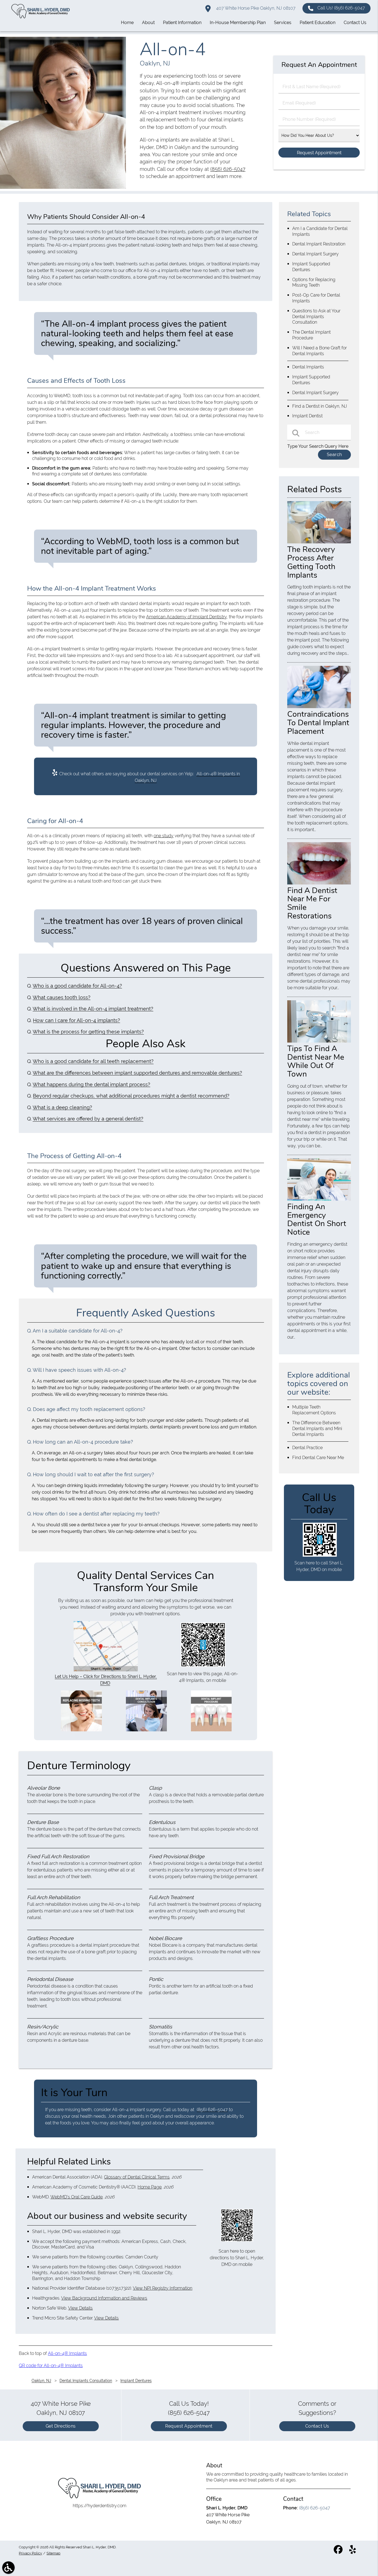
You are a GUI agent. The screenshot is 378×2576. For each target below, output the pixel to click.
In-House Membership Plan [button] (238, 23)
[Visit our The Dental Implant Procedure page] (211, 1730)
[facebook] (339, 2552)
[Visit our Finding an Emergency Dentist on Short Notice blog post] (319, 1199)
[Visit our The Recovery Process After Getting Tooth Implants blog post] (319, 542)
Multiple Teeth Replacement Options (314, 1410)
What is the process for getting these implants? (88, 1032)
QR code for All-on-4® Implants (51, 2366)
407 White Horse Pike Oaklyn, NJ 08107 (255, 8)
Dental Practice (307, 1448)
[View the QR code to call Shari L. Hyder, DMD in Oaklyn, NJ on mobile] (320, 1555)
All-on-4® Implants (67, 2353)
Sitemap (53, 2553)
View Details (80, 2308)
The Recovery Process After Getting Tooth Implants (311, 562)
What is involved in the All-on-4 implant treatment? (93, 1009)
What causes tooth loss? (62, 997)
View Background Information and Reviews (104, 2298)
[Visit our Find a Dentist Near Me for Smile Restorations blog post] (319, 883)
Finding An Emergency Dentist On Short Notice (317, 1219)
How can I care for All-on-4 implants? (77, 1020)
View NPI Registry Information (163, 2288)
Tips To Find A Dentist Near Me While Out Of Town (316, 1061)
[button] (8, 2568)
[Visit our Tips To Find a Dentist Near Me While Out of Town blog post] (319, 1041)
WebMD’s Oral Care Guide (77, 2197)
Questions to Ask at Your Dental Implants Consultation (316, 317)
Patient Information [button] (182, 23)
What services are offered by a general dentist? (88, 1119)
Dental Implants (308, 367)
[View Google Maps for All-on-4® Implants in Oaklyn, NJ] (106, 1670)
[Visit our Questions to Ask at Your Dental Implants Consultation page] (146, 1730)
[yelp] (353, 2552)
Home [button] (127, 23)
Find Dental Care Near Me (318, 1458)
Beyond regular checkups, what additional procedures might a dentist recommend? (131, 1096)
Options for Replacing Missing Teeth (314, 282)
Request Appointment (189, 2426)
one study (164, 836)
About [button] (148, 23)
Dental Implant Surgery (315, 254)
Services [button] (283, 23)
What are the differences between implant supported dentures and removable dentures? (137, 1073)
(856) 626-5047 (228, 169)
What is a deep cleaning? (62, 1107)
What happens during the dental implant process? (91, 1084)
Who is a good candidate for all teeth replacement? (93, 1061)
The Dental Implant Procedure (311, 335)
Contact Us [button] (355, 23)
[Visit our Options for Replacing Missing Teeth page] (81, 1730)
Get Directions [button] (61, 2426)
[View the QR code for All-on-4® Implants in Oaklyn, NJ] (203, 1665)
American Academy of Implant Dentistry (186, 617)
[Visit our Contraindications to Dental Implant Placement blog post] (319, 707)
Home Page (150, 2187)
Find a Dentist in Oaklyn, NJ (320, 406)
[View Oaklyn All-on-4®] (63, 187)
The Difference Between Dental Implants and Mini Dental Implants (317, 1429)
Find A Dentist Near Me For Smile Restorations (312, 903)
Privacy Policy (30, 2553)
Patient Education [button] (318, 23)
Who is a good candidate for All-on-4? (77, 986)
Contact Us (317, 2426)
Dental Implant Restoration (319, 244)
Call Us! (341, 8)
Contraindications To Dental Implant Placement (318, 723)
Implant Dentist (307, 416)
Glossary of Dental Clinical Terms (137, 2177)
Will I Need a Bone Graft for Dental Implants (319, 351)
